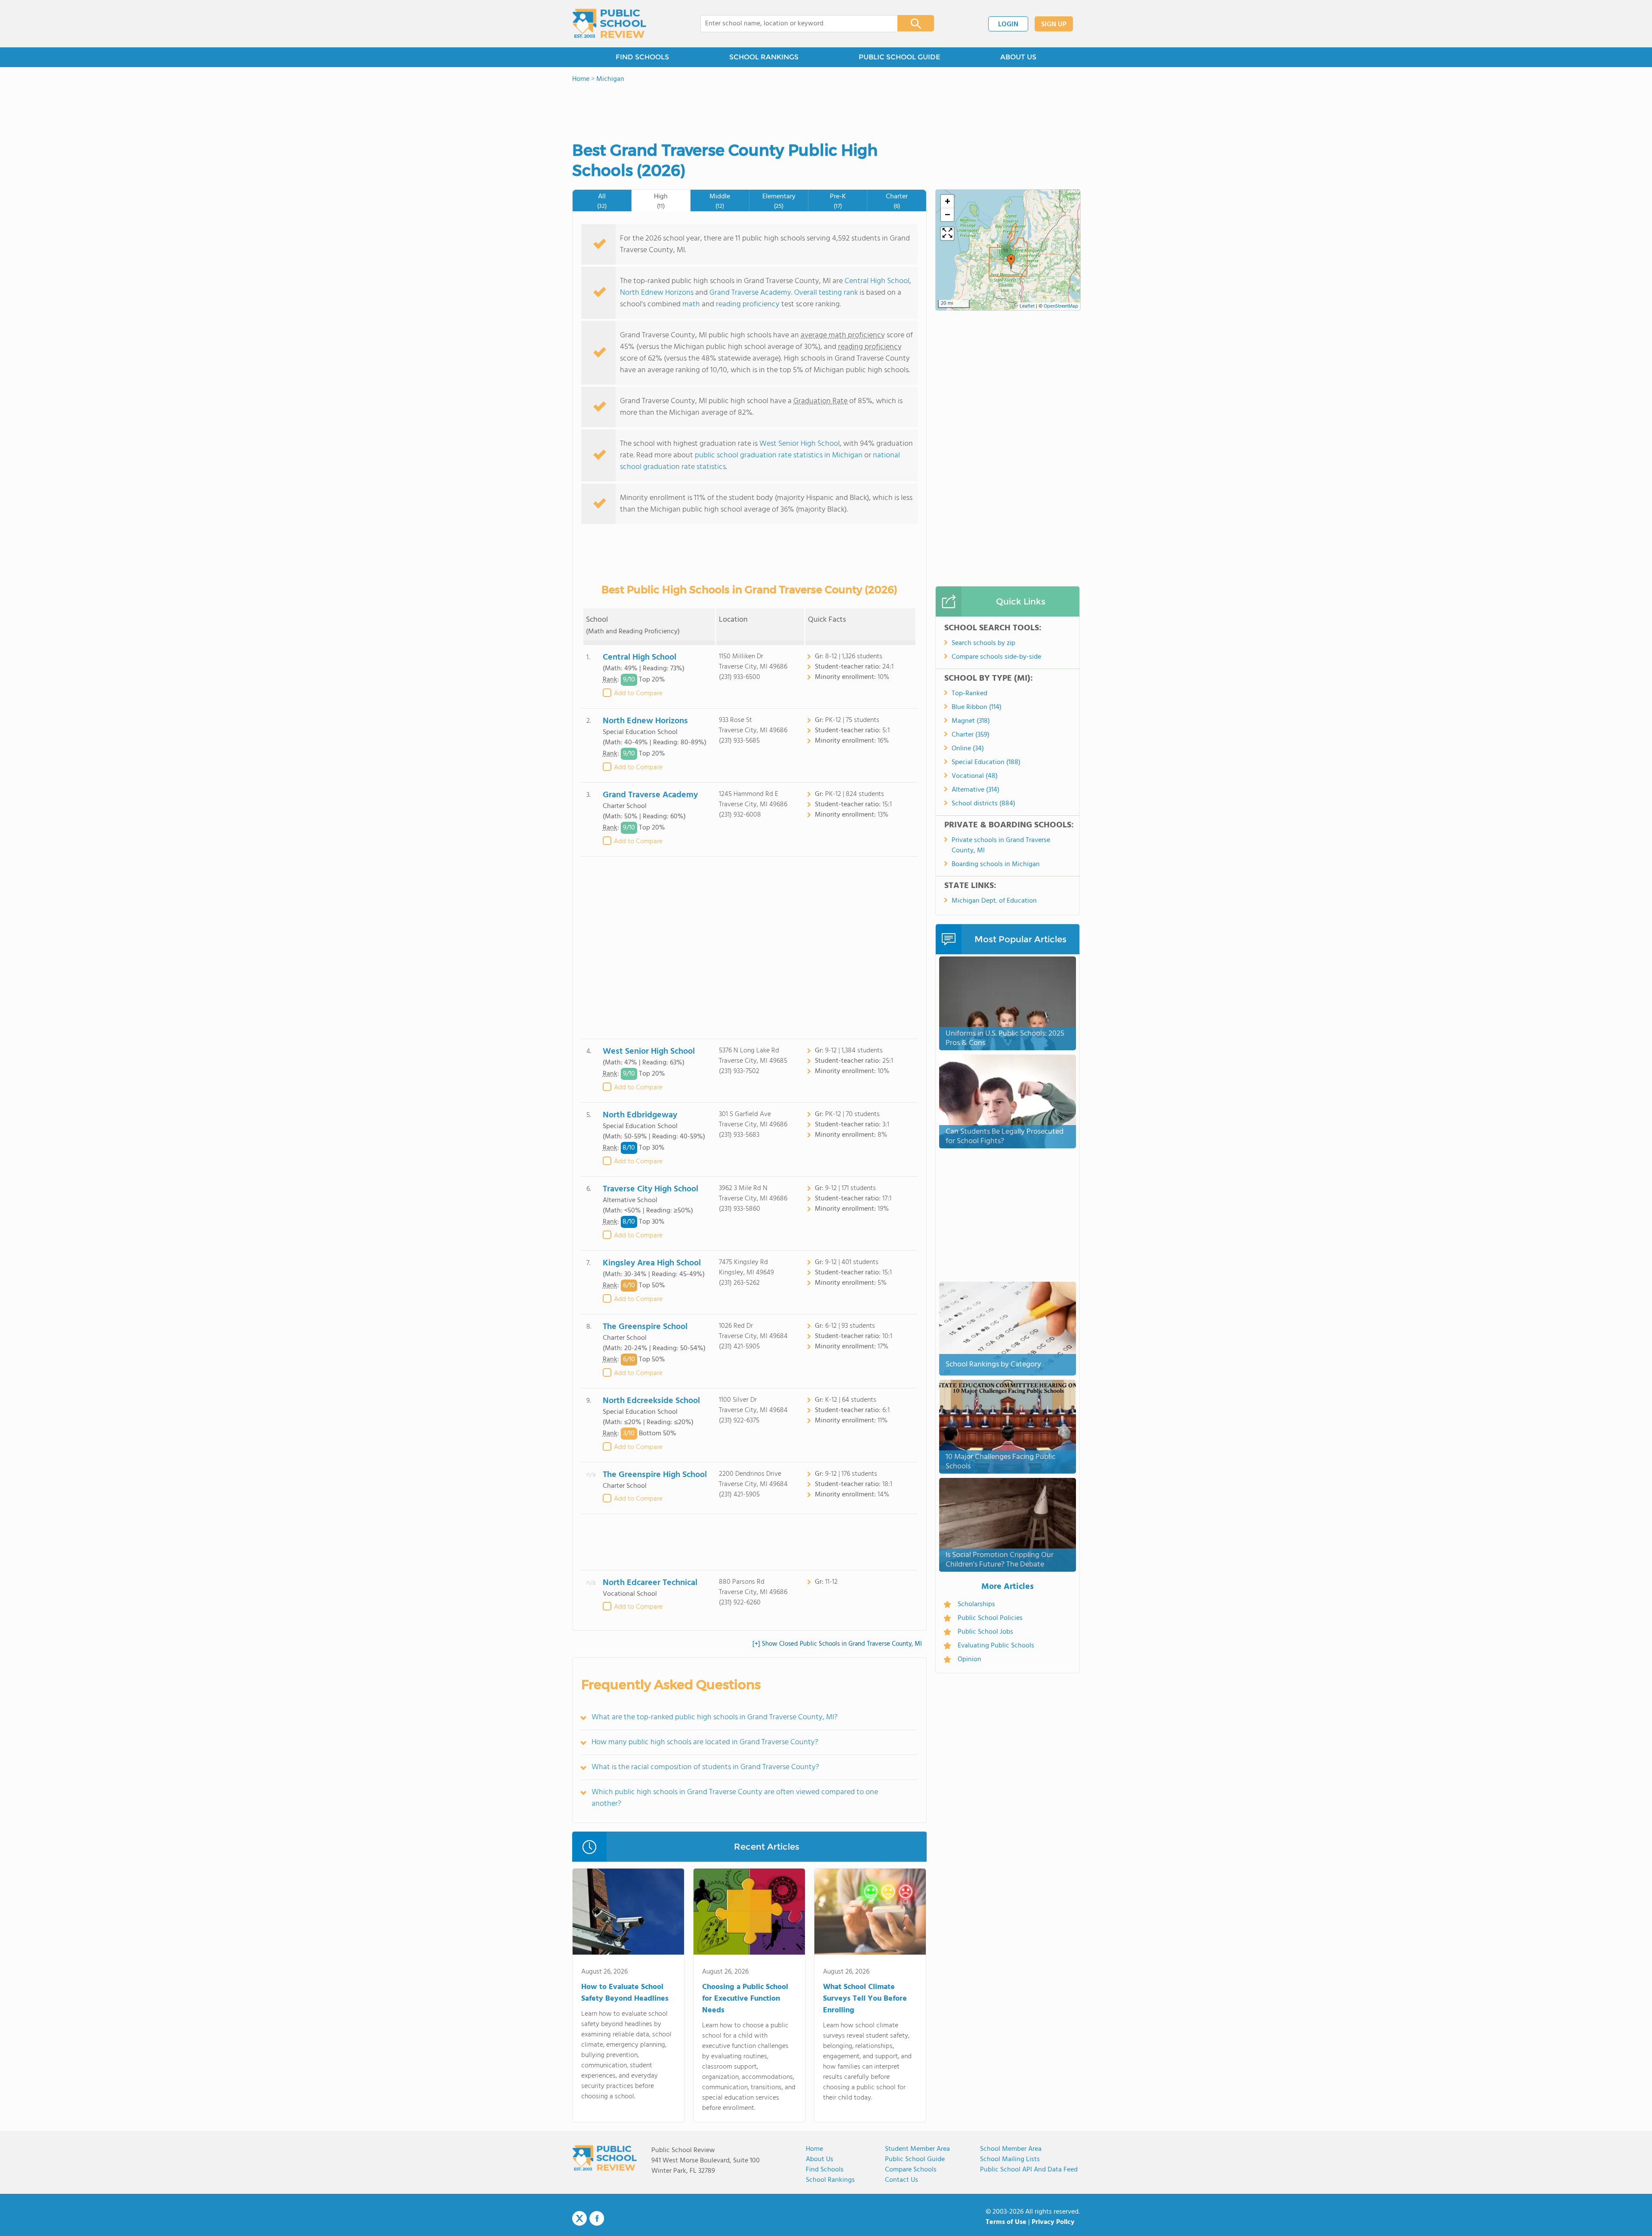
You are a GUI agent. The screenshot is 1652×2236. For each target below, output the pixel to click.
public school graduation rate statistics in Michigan (779, 455)
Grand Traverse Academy (750, 293)
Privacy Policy (1053, 2222)
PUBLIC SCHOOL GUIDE (899, 57)
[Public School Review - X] (579, 2219)
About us (820, 2159)
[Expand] (947, 234)
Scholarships (976, 1604)
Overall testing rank (826, 293)
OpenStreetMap (1061, 306)
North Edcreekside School (651, 1401)
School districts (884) (983, 804)
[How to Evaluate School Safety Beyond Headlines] (628, 1913)
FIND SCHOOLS (642, 57)
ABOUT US (1018, 57)
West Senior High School (800, 444)
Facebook (597, 2218)
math (691, 304)
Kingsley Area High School (652, 1263)
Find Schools (825, 2170)
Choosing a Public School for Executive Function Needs (745, 1999)
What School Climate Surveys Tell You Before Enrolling (865, 1999)
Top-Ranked (969, 694)
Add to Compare (638, 694)
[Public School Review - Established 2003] (609, 24)
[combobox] (793, 24)
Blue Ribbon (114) (977, 707)
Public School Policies (990, 1618)
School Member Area (1011, 2149)
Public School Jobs (985, 1632)
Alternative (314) (975, 790)
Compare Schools (911, 2170)
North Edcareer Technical (650, 1583)
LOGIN (1008, 25)
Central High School (877, 281)
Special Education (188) (986, 762)
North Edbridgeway (640, 1115)
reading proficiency (749, 304)
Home (814, 2149)
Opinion (969, 1659)
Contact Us (902, 2180)
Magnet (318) (971, 721)
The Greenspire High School (655, 1475)
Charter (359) (971, 735)
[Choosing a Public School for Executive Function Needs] (749, 1913)
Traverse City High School (650, 1189)
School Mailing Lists (1010, 2159)
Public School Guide (915, 2159)
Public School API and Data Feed (1029, 2170)
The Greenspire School (645, 1327)
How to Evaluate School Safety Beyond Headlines (625, 1993)
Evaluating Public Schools (996, 1646)
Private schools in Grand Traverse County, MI (1001, 845)
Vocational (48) (975, 776)
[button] (1011, 262)
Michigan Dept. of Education (994, 901)
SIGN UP (1054, 25)
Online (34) (968, 749)
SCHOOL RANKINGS (764, 57)
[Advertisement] (749, 948)
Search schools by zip (983, 643)
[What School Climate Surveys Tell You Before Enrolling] (870, 1913)
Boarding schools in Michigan (996, 864)
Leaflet (1027, 306)
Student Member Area (917, 2149)
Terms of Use (1006, 2222)
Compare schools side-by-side (996, 657)
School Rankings (830, 2180)
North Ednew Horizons (657, 293)
